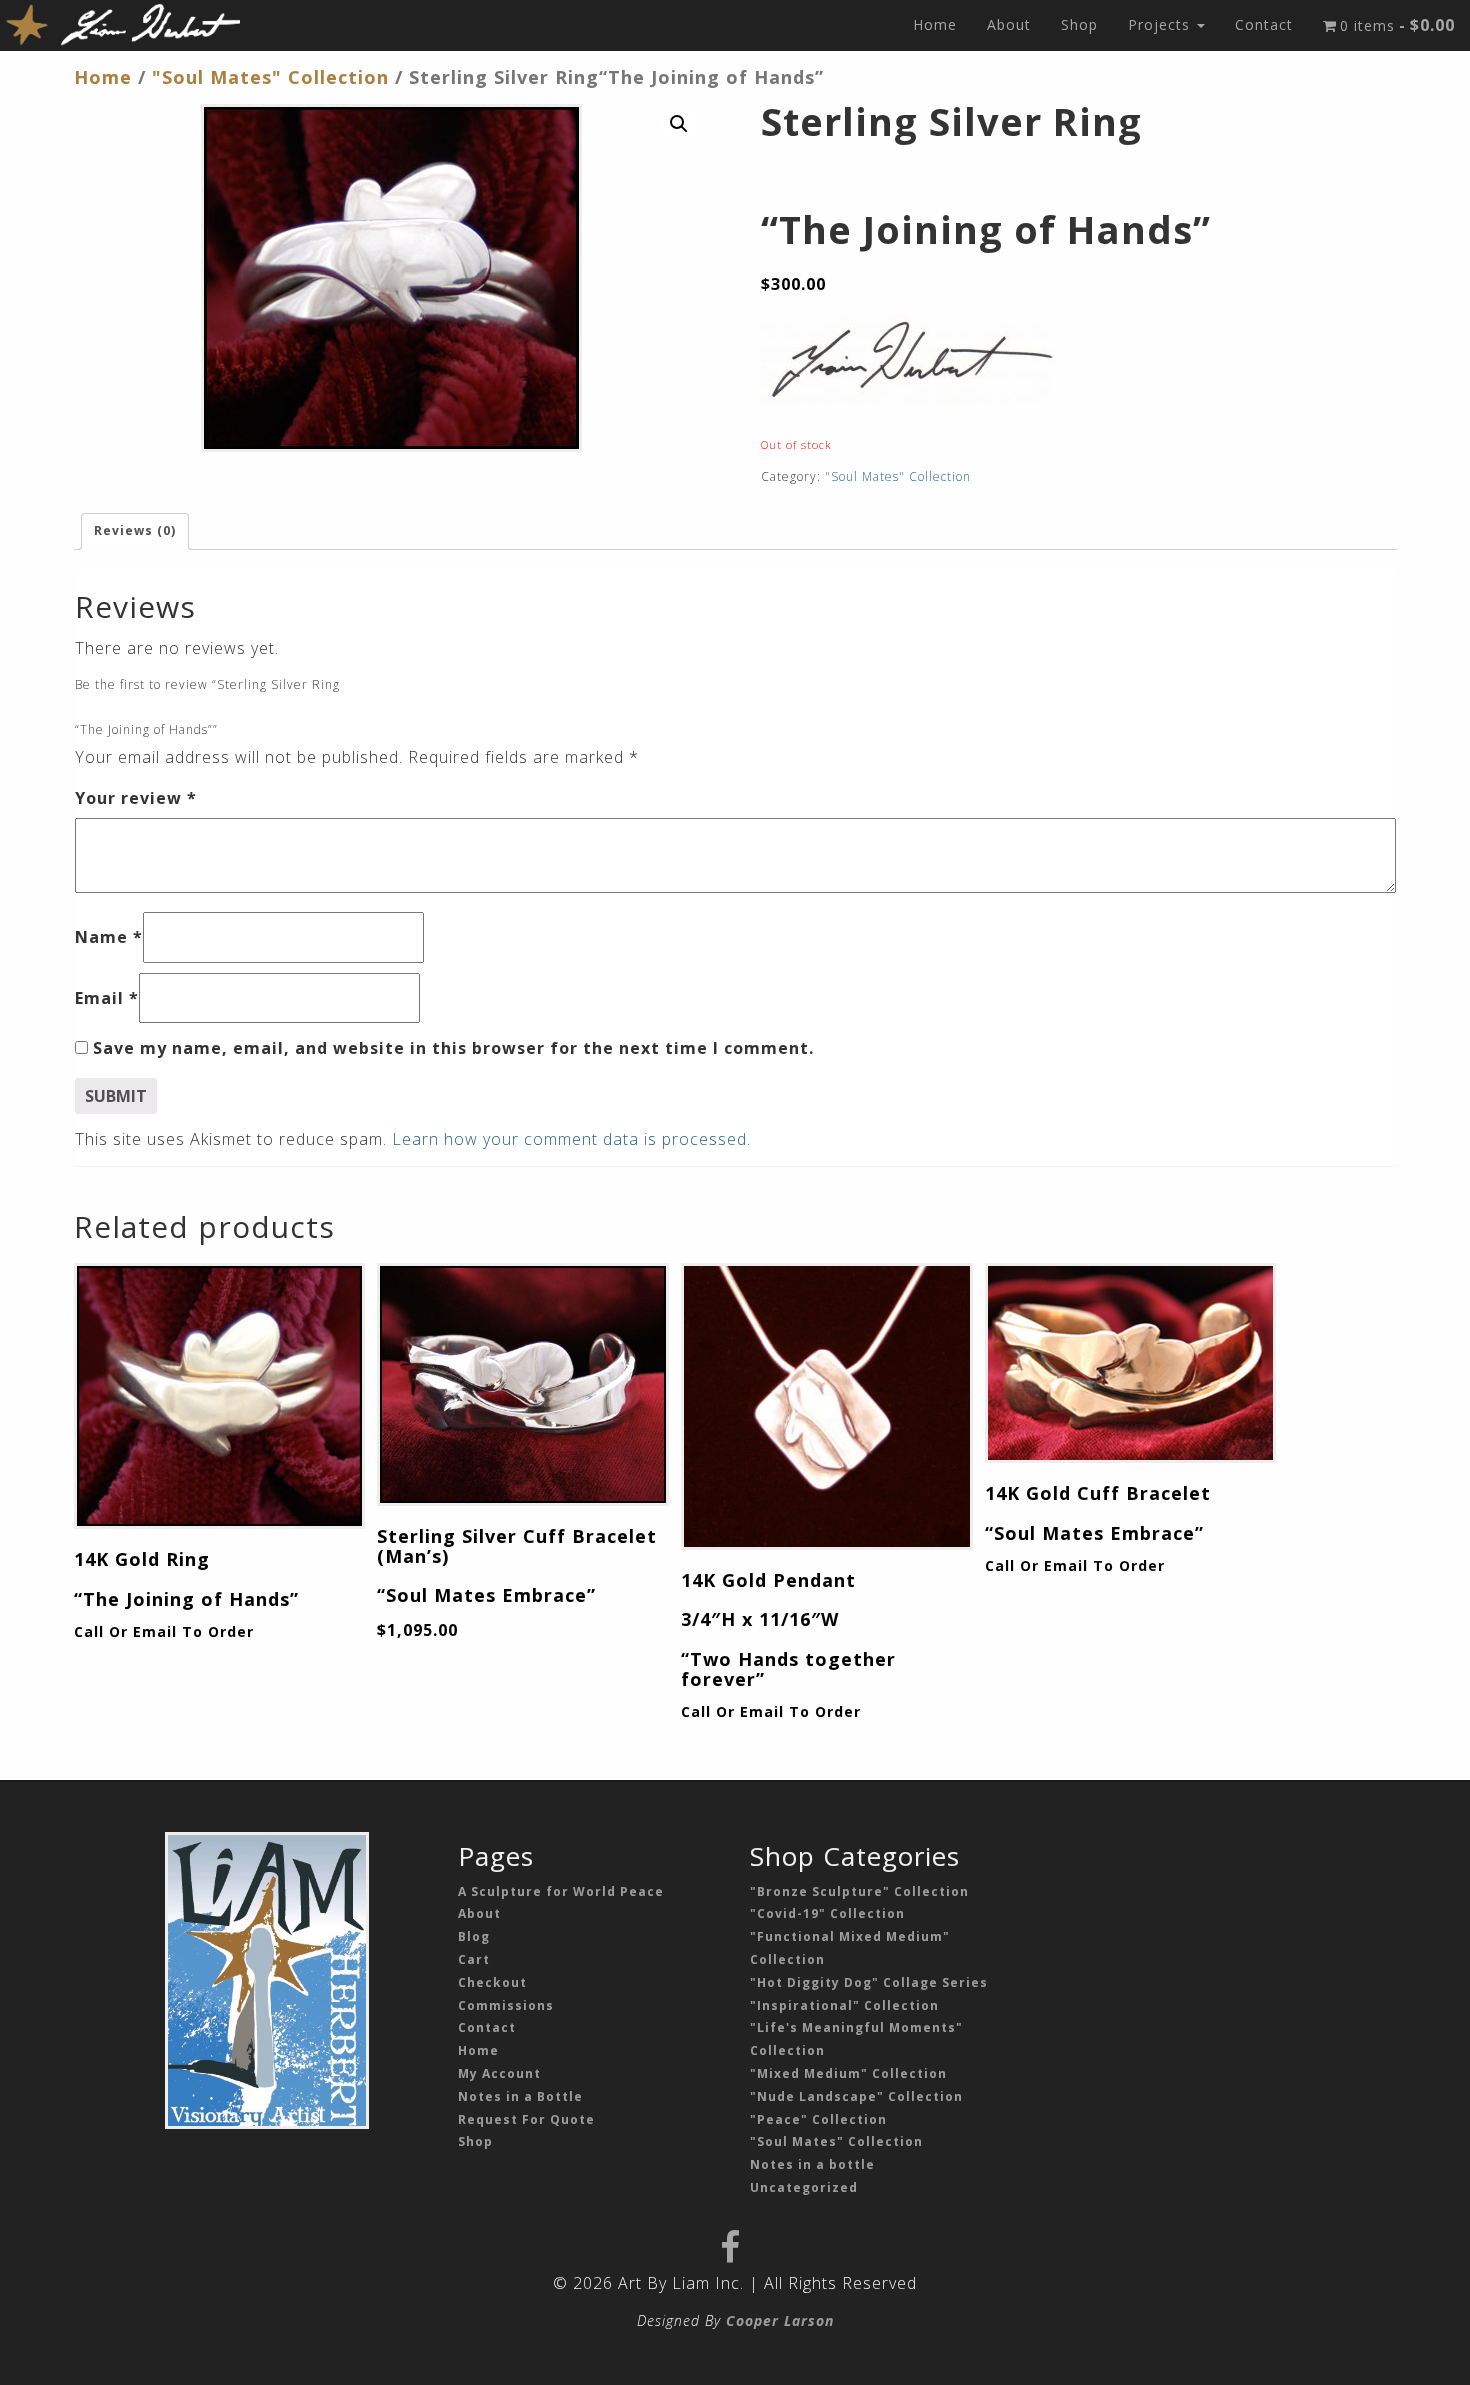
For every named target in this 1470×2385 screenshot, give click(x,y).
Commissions (506, 2005)
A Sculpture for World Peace (561, 1891)
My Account (499, 2073)
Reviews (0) (135, 530)
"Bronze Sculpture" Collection (859, 1891)
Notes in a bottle (812, 2164)
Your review (136, 798)
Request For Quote (526, 2119)
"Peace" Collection (818, 2119)
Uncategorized (804, 2187)
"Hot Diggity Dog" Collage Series (869, 1982)
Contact (1264, 24)
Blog (474, 1936)
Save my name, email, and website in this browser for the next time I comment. (453, 1048)
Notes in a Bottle (520, 2096)
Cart (474, 1959)
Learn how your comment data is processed (569, 1139)
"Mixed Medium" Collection (848, 2073)
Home (935, 24)
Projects (1161, 24)
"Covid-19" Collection (827, 1913)
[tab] (135, 531)
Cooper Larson (780, 2320)
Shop (1079, 24)
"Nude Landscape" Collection (856, 2096)
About (1009, 24)
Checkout (492, 1982)
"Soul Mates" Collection (270, 77)
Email (107, 998)
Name (109, 937)
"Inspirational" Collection (844, 2005)
